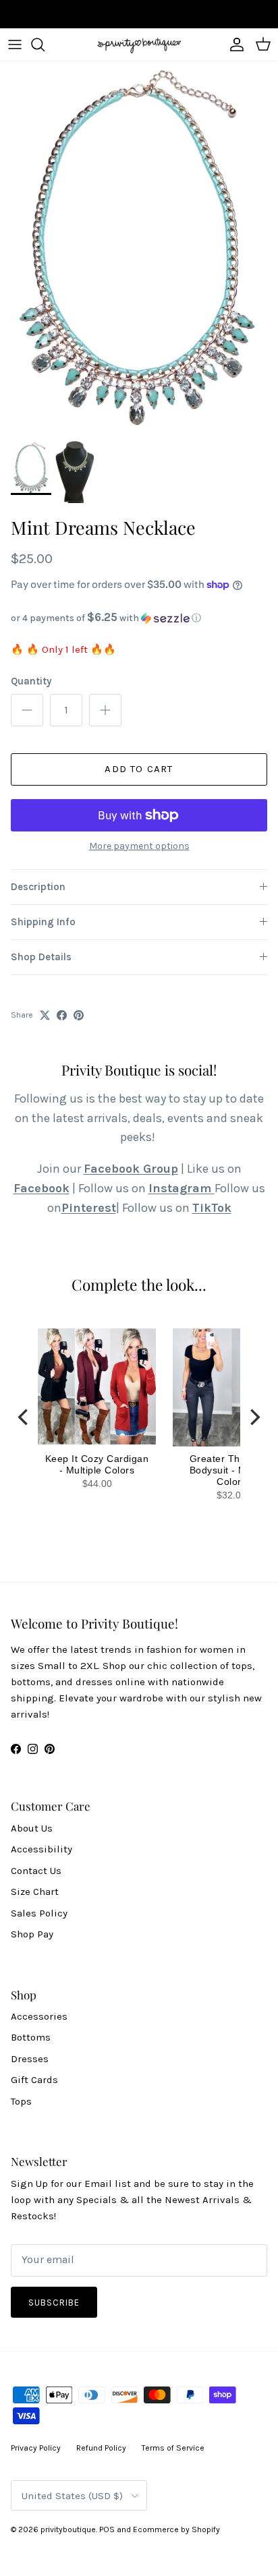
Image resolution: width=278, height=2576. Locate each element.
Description (38, 887)
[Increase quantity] (105, 710)
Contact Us (36, 1871)
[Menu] (15, 45)
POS (107, 2529)
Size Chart (35, 1892)
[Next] (254, 1417)
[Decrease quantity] (27, 710)
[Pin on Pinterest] (79, 1015)
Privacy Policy (36, 2448)
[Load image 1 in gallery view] (139, 248)
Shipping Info (43, 922)
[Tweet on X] (45, 1015)
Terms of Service (173, 2448)
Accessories (39, 2016)
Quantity (31, 681)
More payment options (139, 846)
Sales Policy (39, 1913)
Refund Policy (101, 2448)
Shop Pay (32, 1934)
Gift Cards (34, 2080)
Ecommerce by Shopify (176, 2529)
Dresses (30, 2059)
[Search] (45, 45)
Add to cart (139, 769)
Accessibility (41, 1849)
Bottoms (31, 2037)
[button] (139, 618)
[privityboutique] (139, 45)
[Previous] (24, 1417)
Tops (21, 2101)
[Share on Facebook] (62, 1015)
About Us (32, 1828)
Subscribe (54, 2303)
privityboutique (68, 2529)
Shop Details (41, 957)
